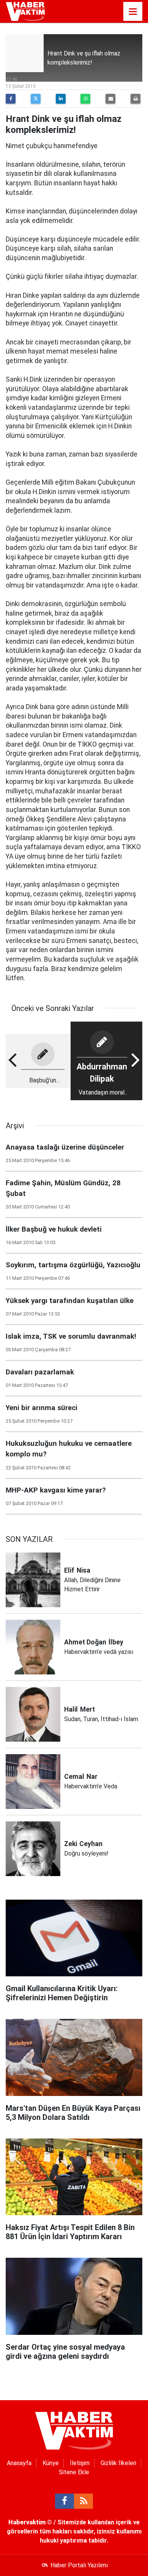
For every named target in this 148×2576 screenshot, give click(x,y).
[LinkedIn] (61, 99)
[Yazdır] (135, 99)
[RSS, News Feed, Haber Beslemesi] (83, 2501)
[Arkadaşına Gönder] (110, 99)
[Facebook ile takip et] (65, 2501)
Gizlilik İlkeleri (118, 2463)
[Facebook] (11, 99)
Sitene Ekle (74, 2472)
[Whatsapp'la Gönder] (85, 99)
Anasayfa (19, 2463)
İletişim (80, 2463)
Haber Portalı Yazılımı (79, 2565)
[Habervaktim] (25, 11)
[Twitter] (36, 99)
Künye (51, 2463)
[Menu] (133, 12)
